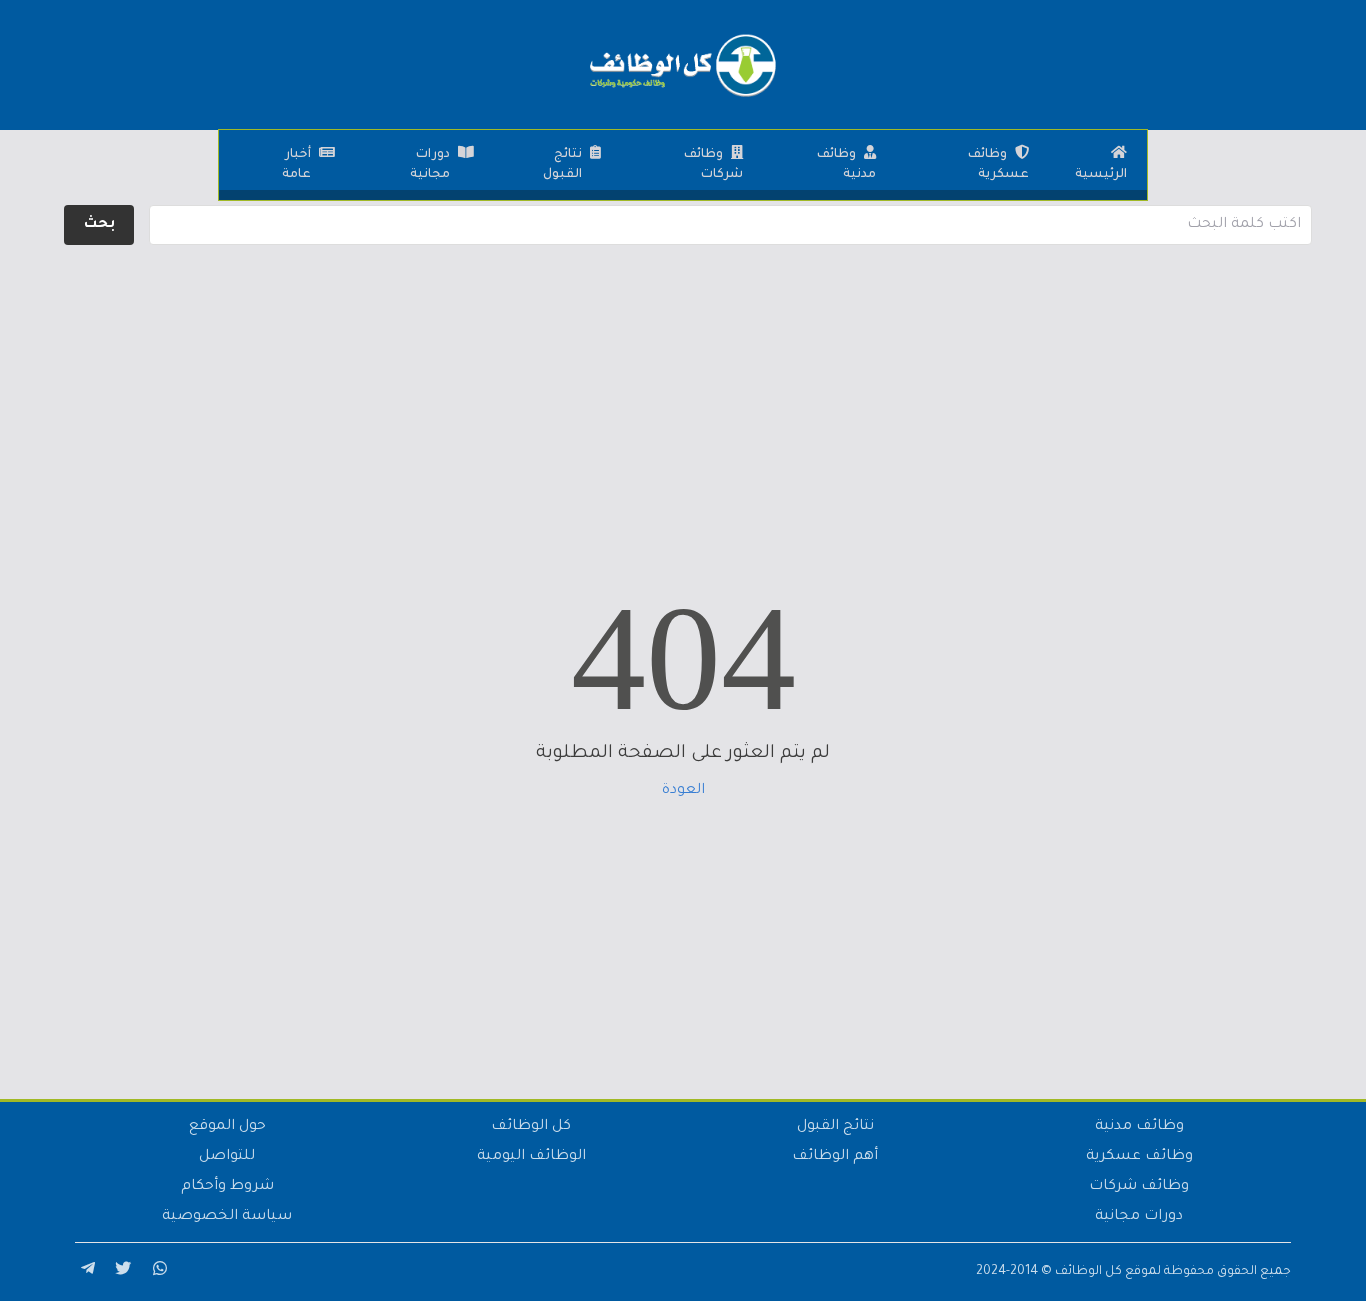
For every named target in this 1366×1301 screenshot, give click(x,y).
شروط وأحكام (227, 1187)
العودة (683, 791)
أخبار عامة (296, 165)
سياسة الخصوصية (227, 1217)
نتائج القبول (562, 165)
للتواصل (227, 1157)
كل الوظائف (531, 1127)
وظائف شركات (713, 165)
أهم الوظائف (835, 1157)
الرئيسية (1101, 175)
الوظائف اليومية (531, 1157)
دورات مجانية (430, 165)
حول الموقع (227, 1127)
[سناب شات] (157, 1272)
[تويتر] (121, 1272)
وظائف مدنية (846, 165)
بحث (99, 225)
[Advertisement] (683, 390)
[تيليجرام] (85, 1272)
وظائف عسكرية (998, 165)
